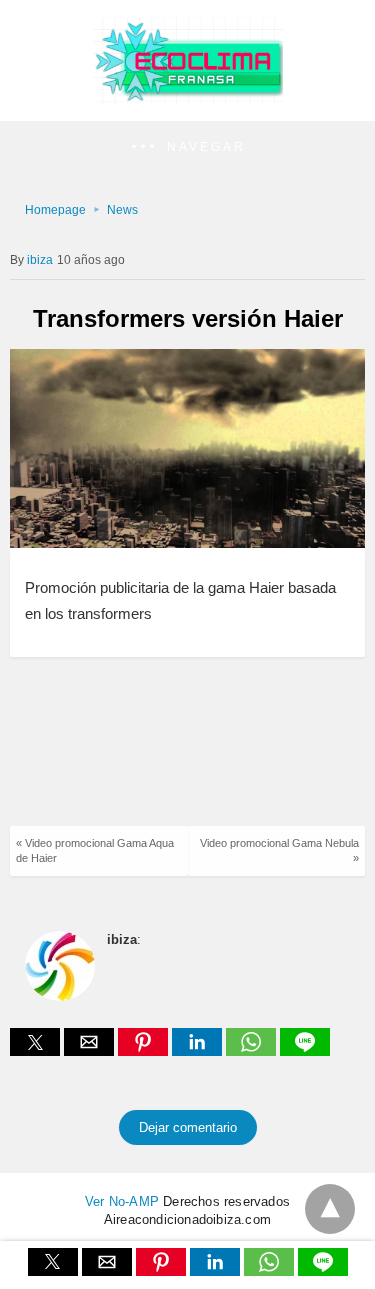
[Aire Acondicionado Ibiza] (188, 98)
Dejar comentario (188, 1127)
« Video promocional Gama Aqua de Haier (95, 850)
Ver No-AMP (122, 1201)
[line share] (305, 1050)
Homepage (55, 210)
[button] (187, 147)
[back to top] (330, 1209)
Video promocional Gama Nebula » (279, 850)
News (122, 210)
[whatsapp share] (253, 1050)
